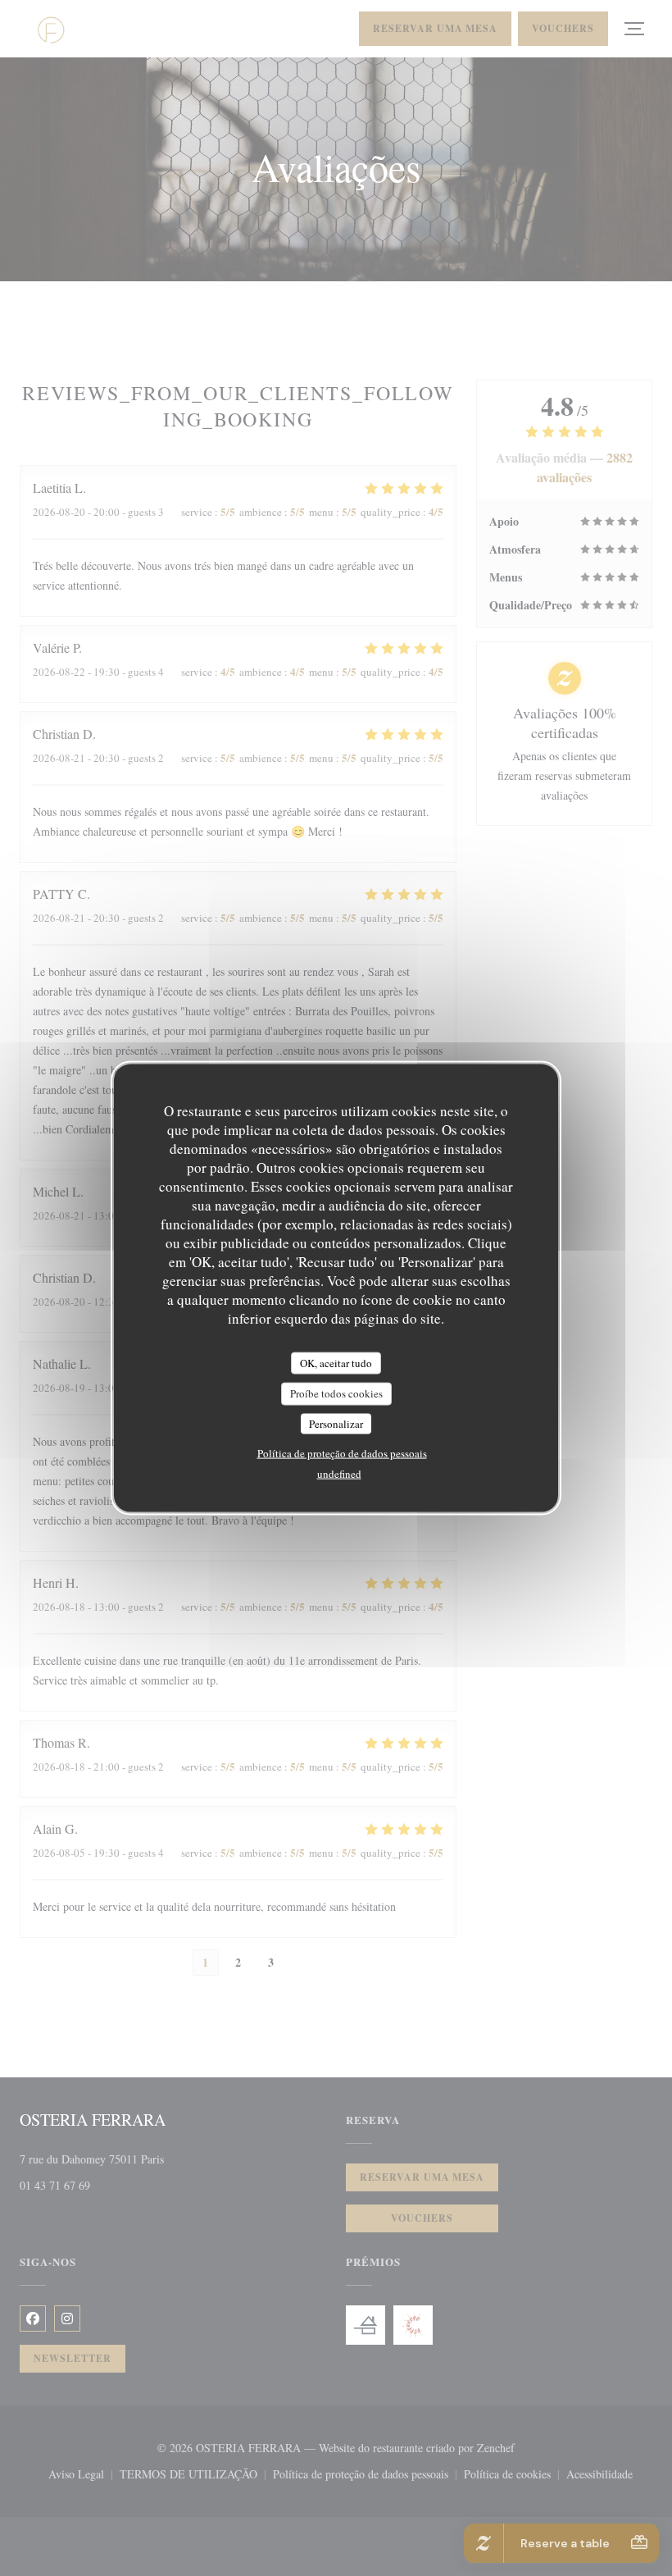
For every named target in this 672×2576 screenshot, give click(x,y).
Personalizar (336, 1423)
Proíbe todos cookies (336, 1393)
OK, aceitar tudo (336, 1362)
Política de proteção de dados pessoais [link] (342, 1453)
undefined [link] (339, 1474)
